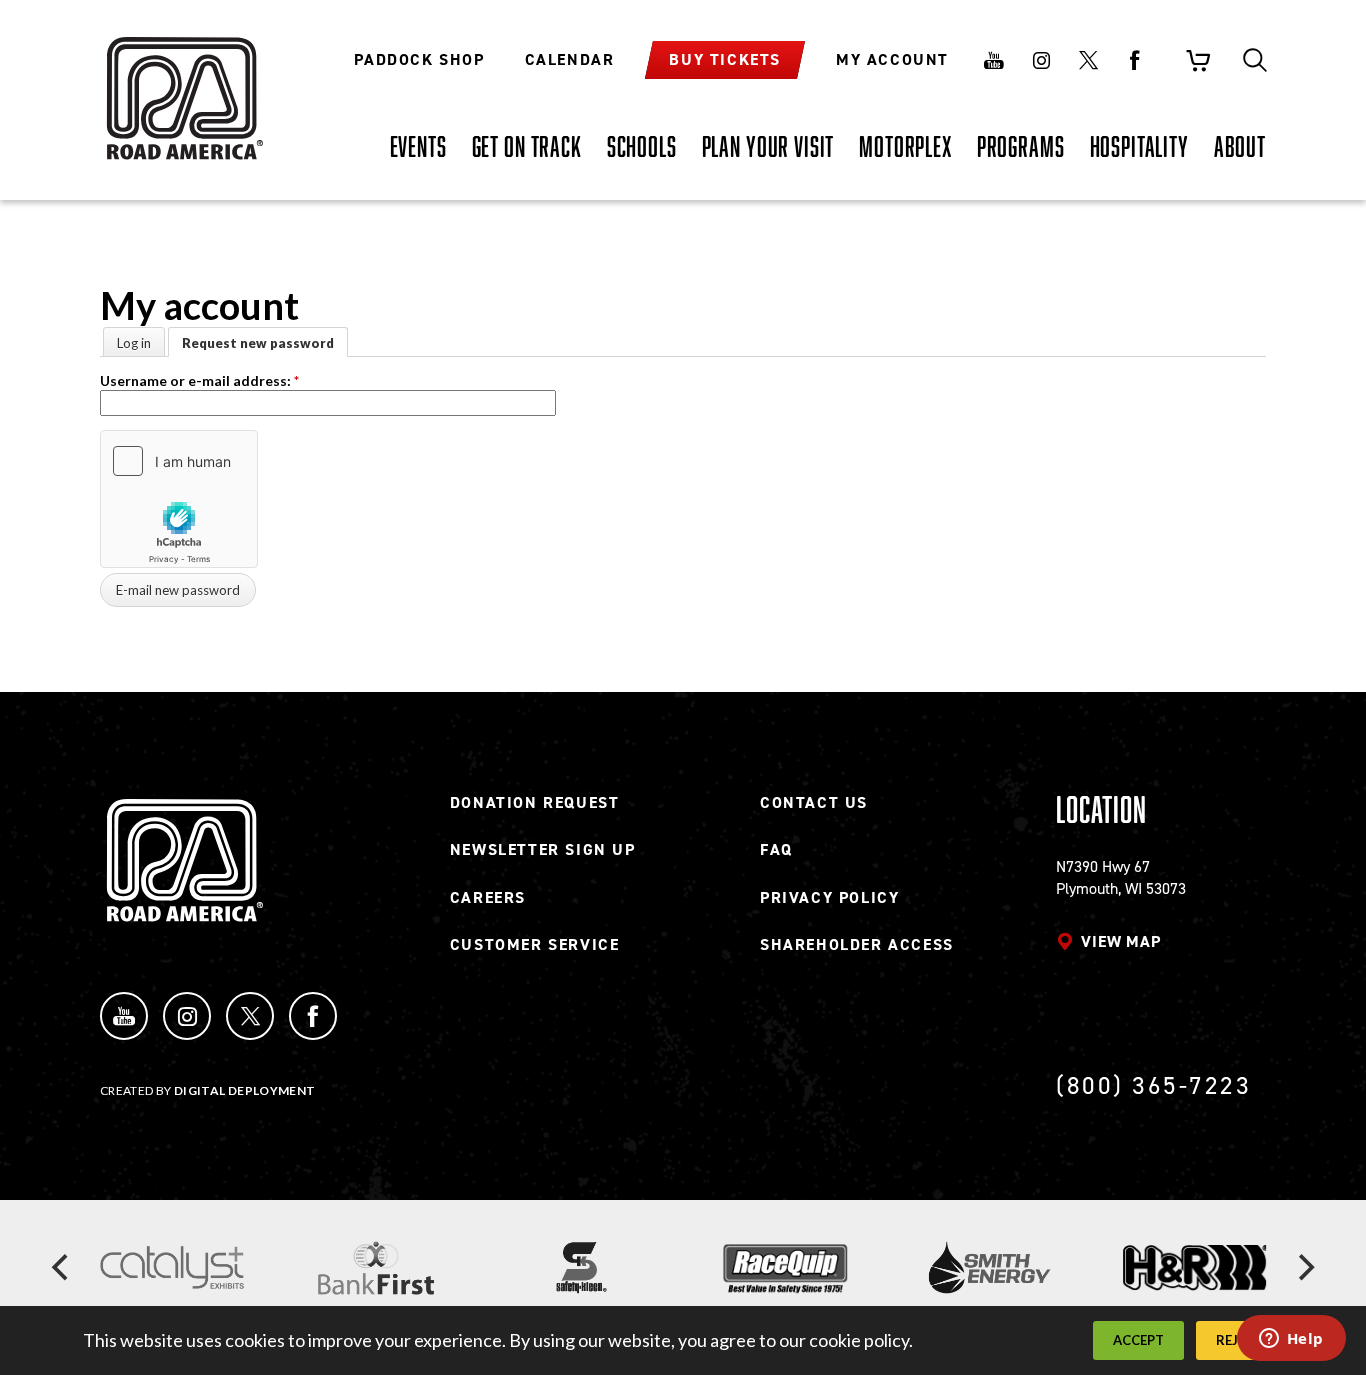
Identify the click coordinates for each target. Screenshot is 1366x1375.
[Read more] (172, 1267)
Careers (488, 897)
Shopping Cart (1198, 60)
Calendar (570, 59)
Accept (1138, 1340)
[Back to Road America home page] (182, 85)
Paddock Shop (419, 59)
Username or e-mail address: (199, 380)
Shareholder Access (857, 944)
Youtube (994, 60)
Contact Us (814, 802)
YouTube (124, 1016)
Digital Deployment (244, 1090)
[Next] (1304, 1268)
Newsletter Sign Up (543, 849)
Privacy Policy (829, 897)
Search (1255, 60)
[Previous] (62, 1268)
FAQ (776, 849)
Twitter (1088, 60)
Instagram (1041, 60)
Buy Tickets (725, 59)
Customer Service (535, 944)
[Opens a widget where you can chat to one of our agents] (1291, 1340)
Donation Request (535, 802)
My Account (892, 59)
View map (1120, 941)
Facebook (1135, 60)
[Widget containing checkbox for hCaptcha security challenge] (179, 499)
